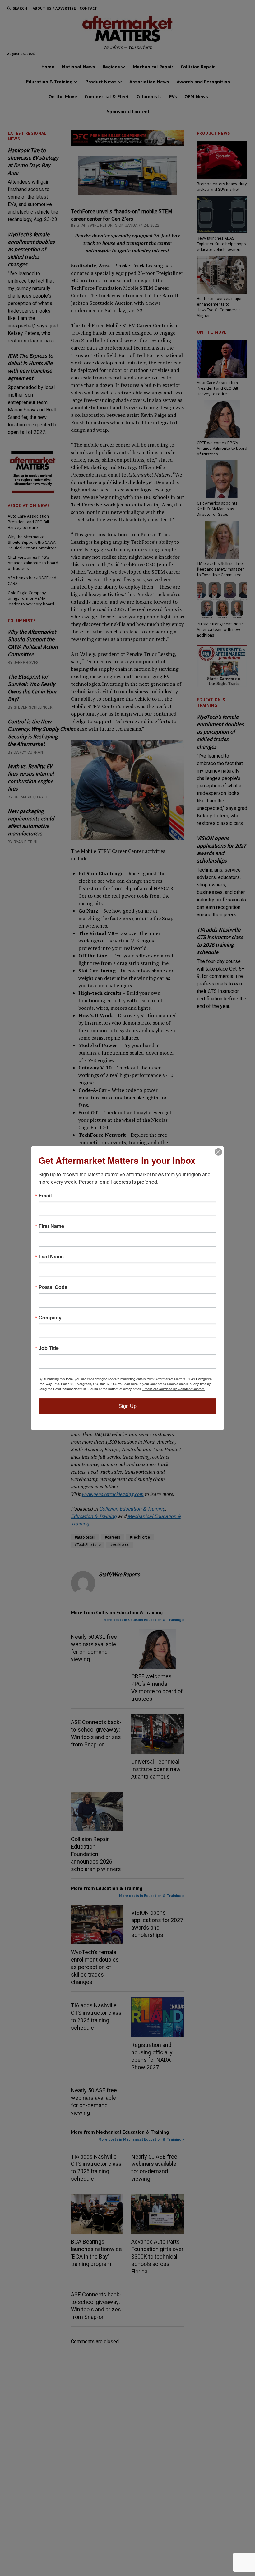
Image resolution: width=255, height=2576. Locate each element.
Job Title (49, 1348)
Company (50, 1318)
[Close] (218, 1152)
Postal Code (53, 1287)
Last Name (51, 1257)
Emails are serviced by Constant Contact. (174, 1389)
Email (45, 1196)
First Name (51, 1226)
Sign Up (127, 1406)
